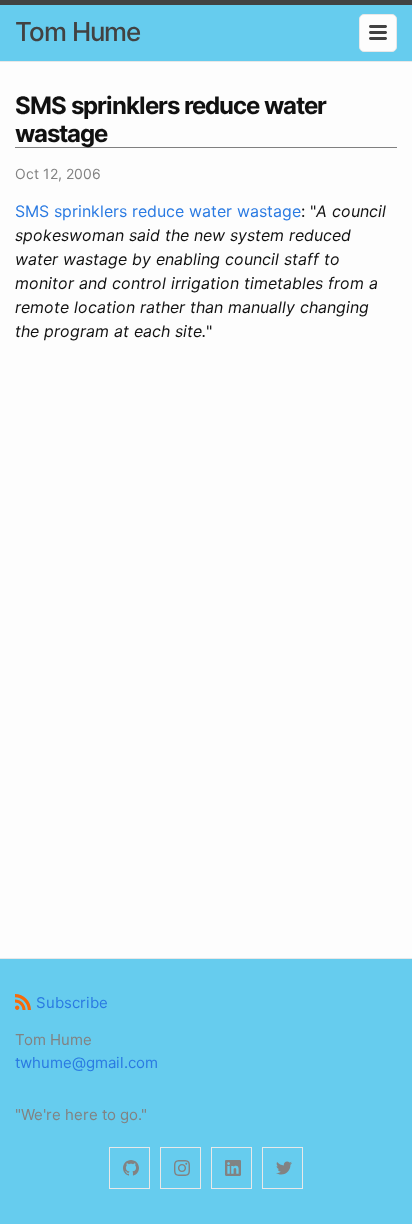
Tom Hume (77, 31)
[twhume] (129, 1168)
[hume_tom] (180, 1168)
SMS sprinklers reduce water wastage (158, 211)
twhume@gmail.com (86, 1062)
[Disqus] (206, 647)
